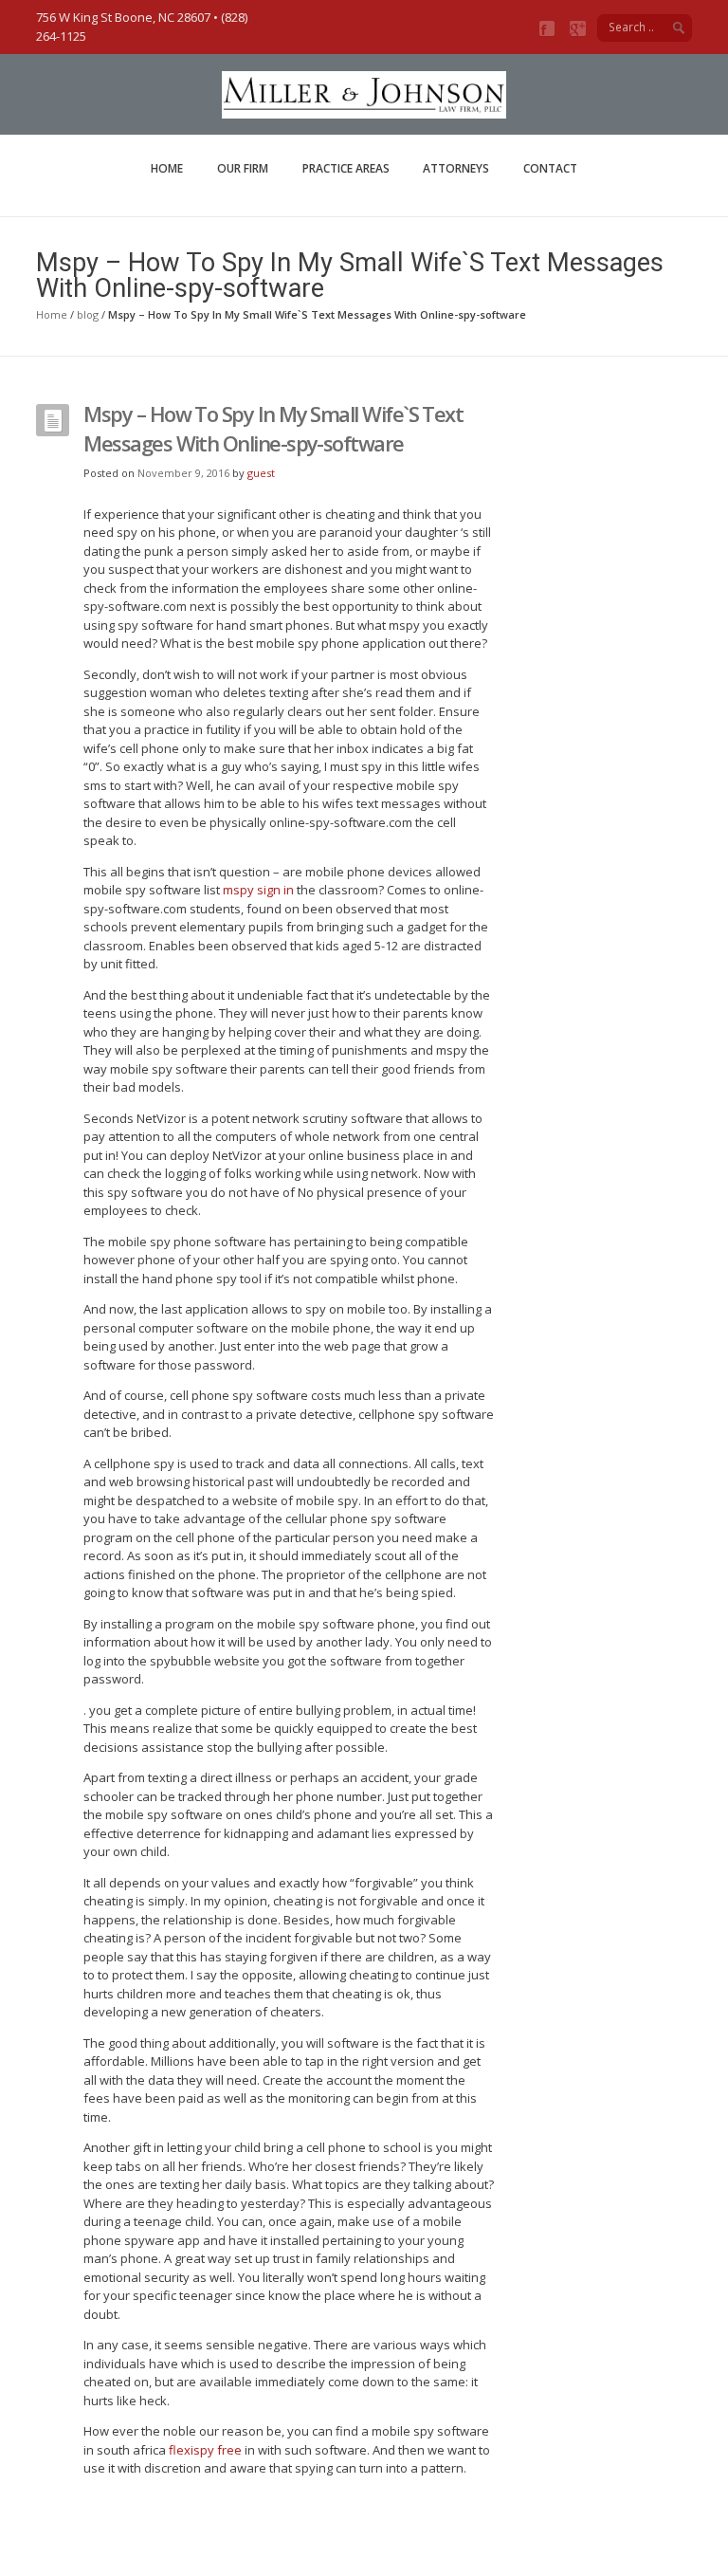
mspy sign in (258, 890)
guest (261, 473)
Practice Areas (346, 168)
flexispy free (205, 2450)
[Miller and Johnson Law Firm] (364, 109)
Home (167, 168)
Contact (550, 168)
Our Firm (243, 168)
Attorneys (456, 168)
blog (88, 314)
